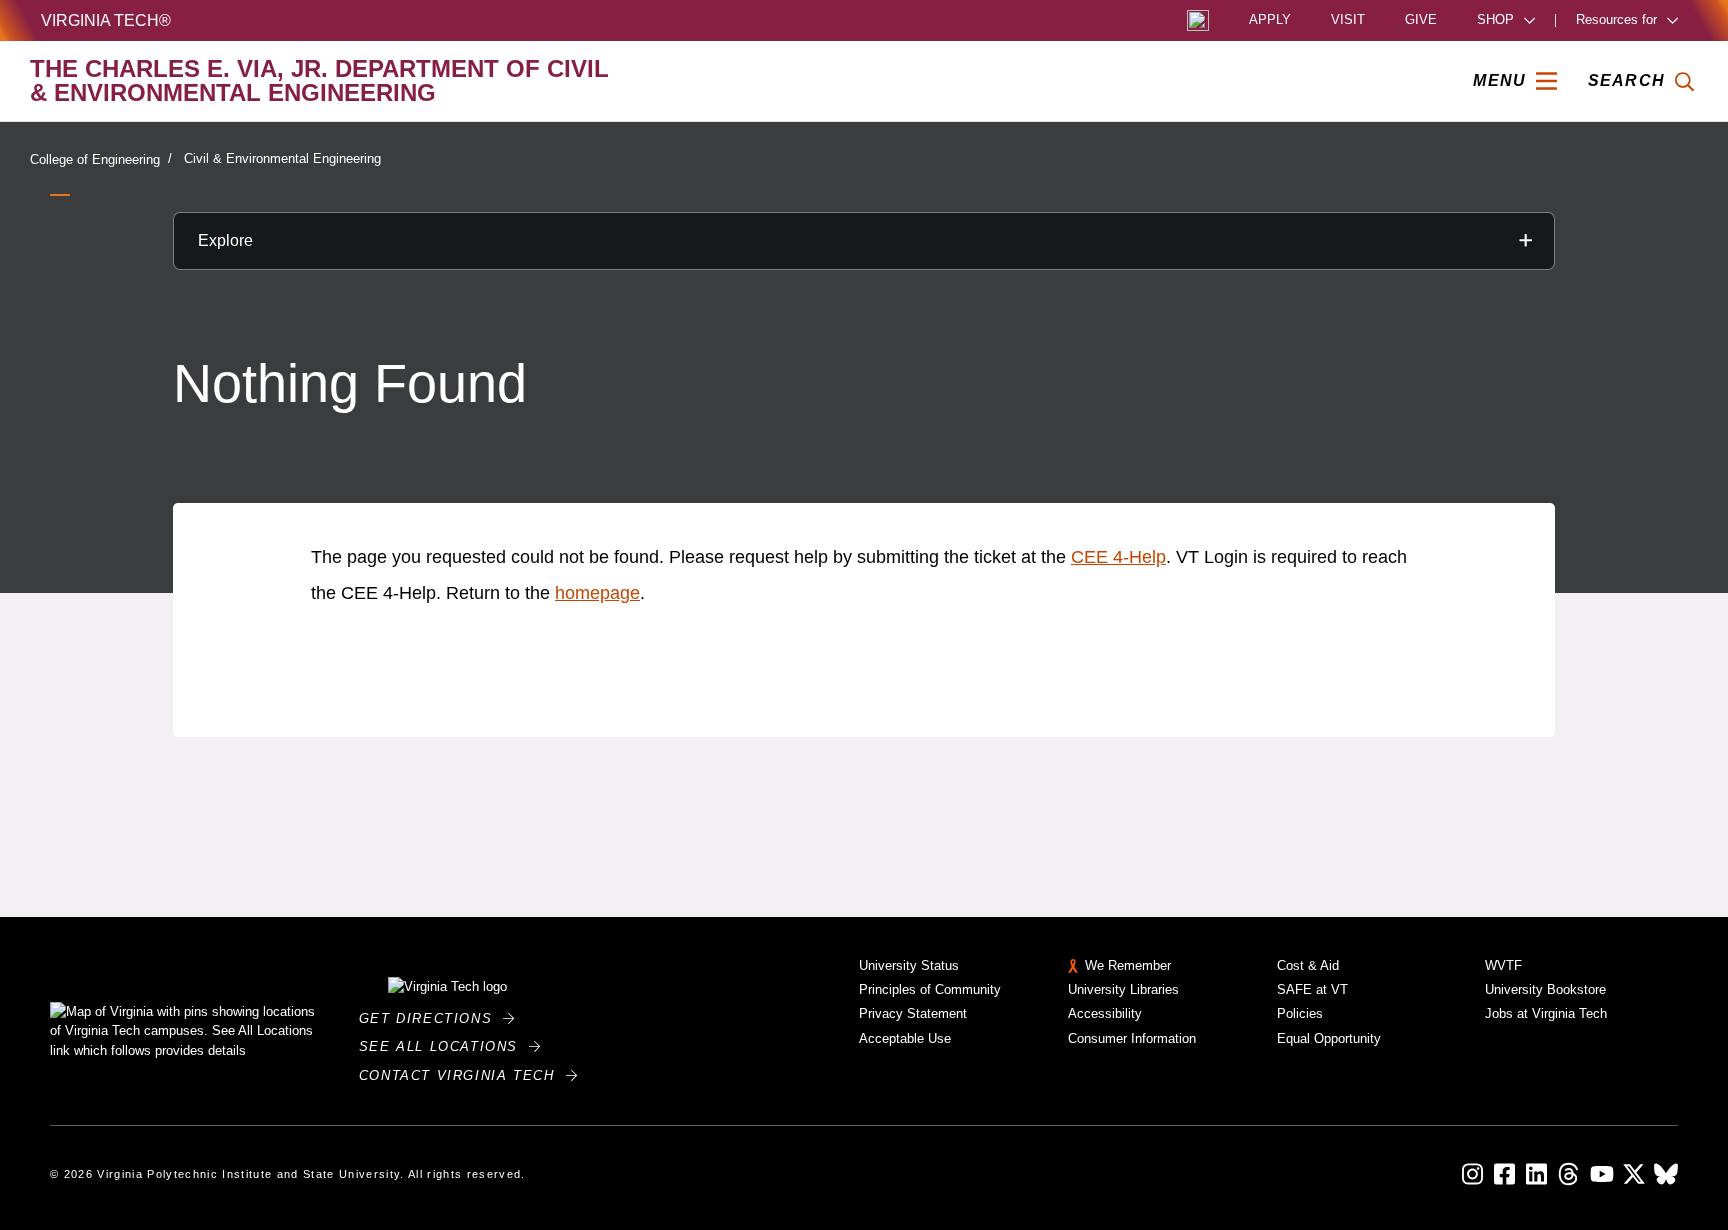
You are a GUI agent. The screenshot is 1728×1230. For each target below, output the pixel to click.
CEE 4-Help (1118, 557)
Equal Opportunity (1329, 1038)
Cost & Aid (1308, 965)
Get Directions (431, 1018)
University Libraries (1123, 989)
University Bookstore (1545, 989)
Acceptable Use (905, 1038)
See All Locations (444, 1046)
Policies (1300, 1013)
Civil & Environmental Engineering (282, 158)
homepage (597, 593)
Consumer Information (1132, 1038)
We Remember (1128, 965)
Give (1421, 20)
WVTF (1503, 965)
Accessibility (1105, 1013)
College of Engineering (95, 159)
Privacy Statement (913, 1013)
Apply (1270, 20)
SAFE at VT (1312, 989)
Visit (1348, 20)
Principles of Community (930, 989)
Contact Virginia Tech (462, 1075)
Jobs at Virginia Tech (1546, 1013)
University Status (909, 965)
